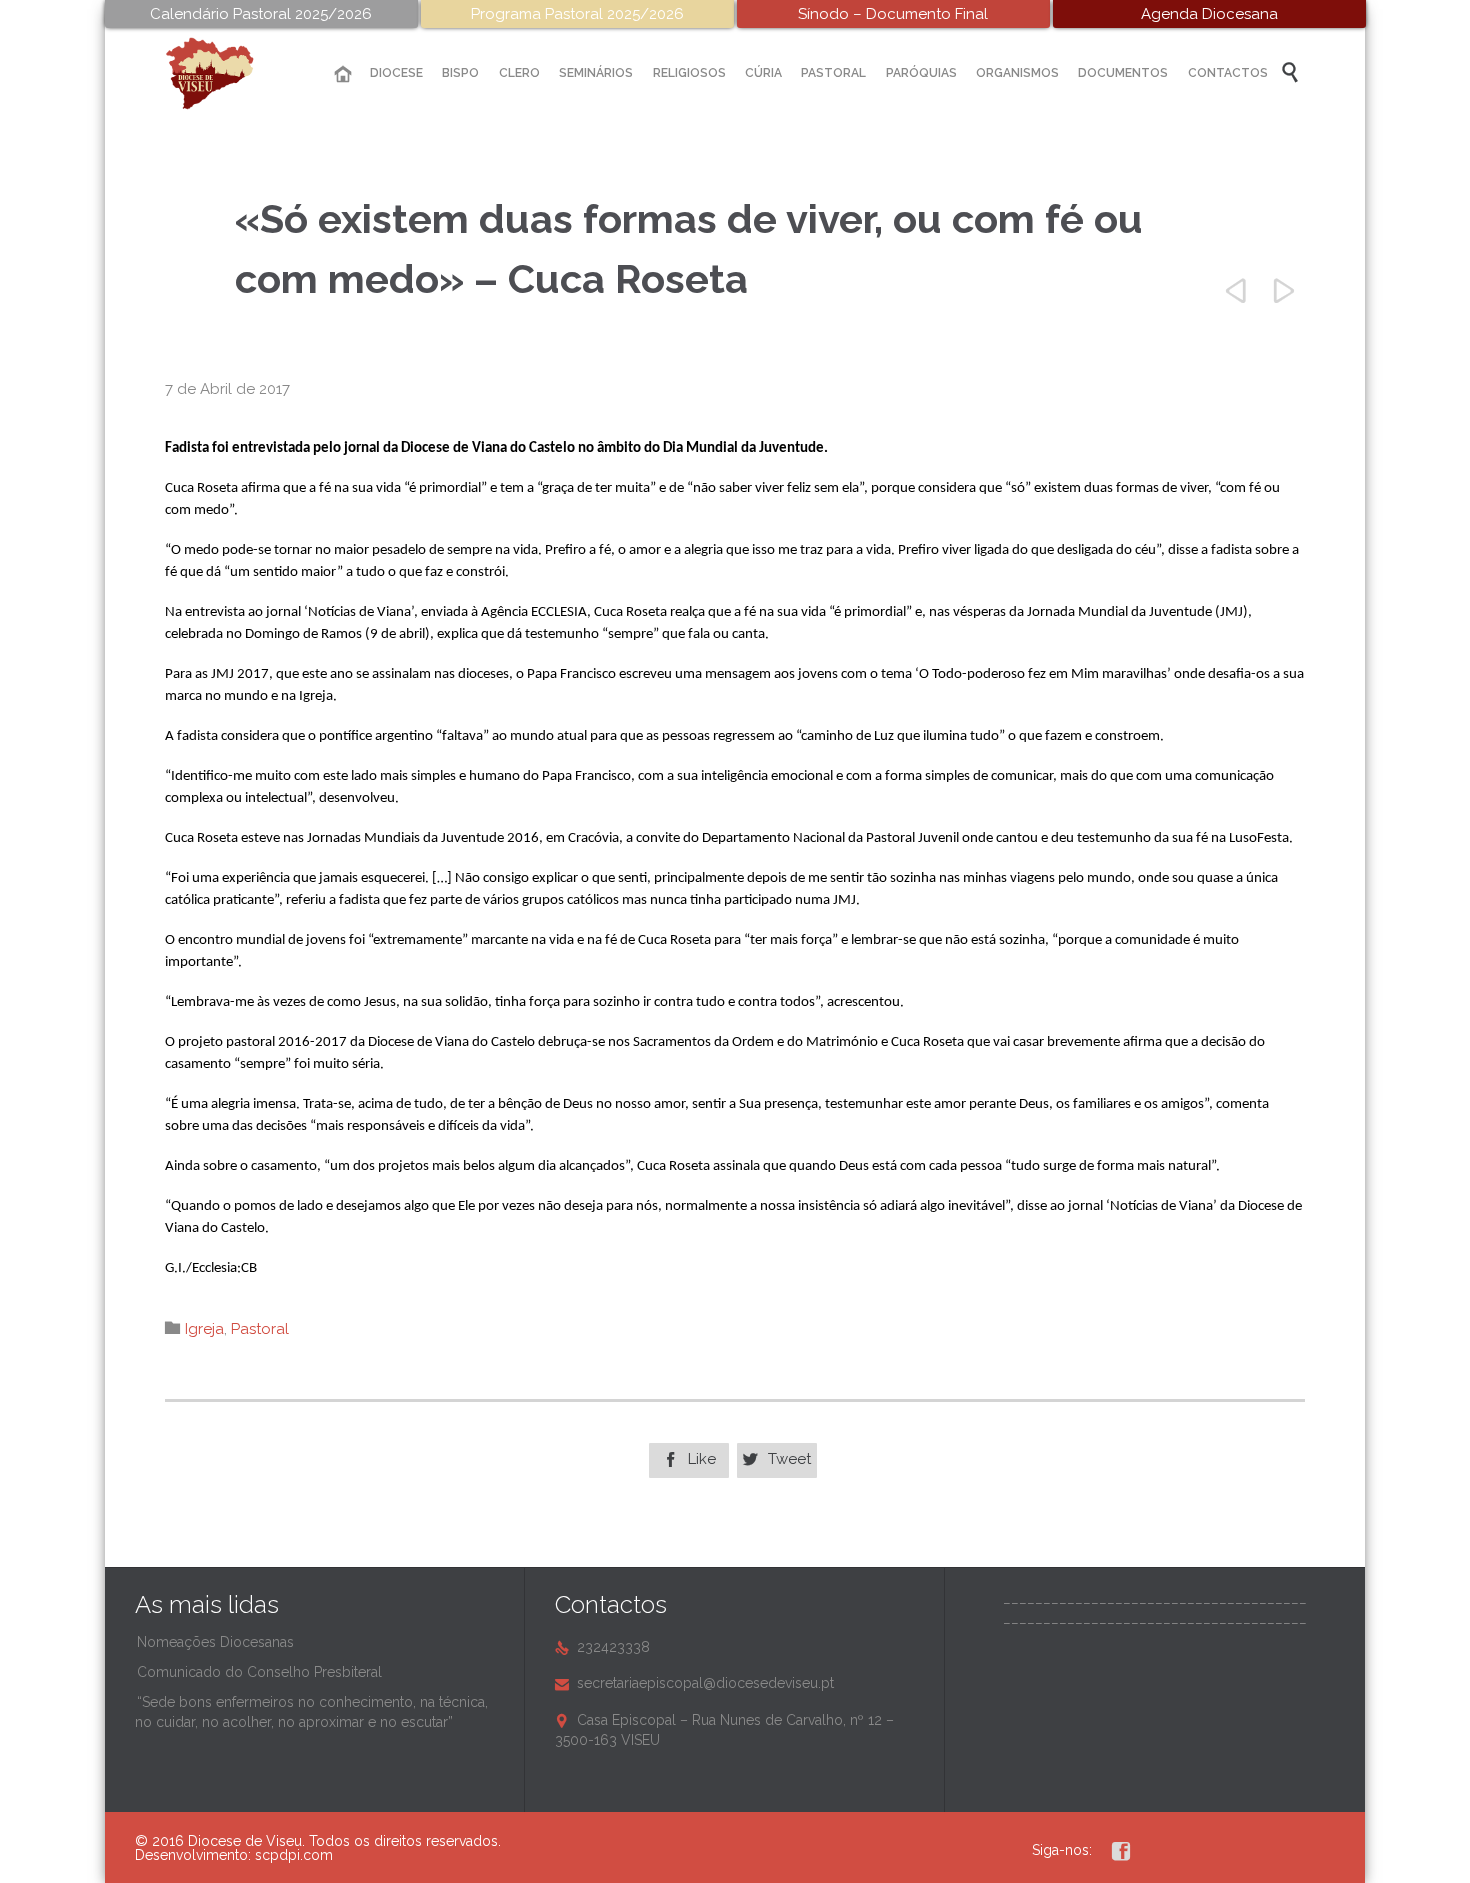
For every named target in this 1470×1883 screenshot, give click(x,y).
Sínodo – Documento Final (893, 14)
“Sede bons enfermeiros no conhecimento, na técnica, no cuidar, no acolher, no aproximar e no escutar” (311, 1712)
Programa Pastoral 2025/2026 (577, 14)
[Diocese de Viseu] (225, 73)
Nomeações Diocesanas (215, 1642)
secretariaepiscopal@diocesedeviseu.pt (694, 1683)
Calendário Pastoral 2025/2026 (261, 14)
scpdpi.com (294, 1855)
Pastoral (260, 1329)
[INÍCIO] (343, 74)
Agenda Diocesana (1209, 14)
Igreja (204, 1329)
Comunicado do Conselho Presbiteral (259, 1672)
